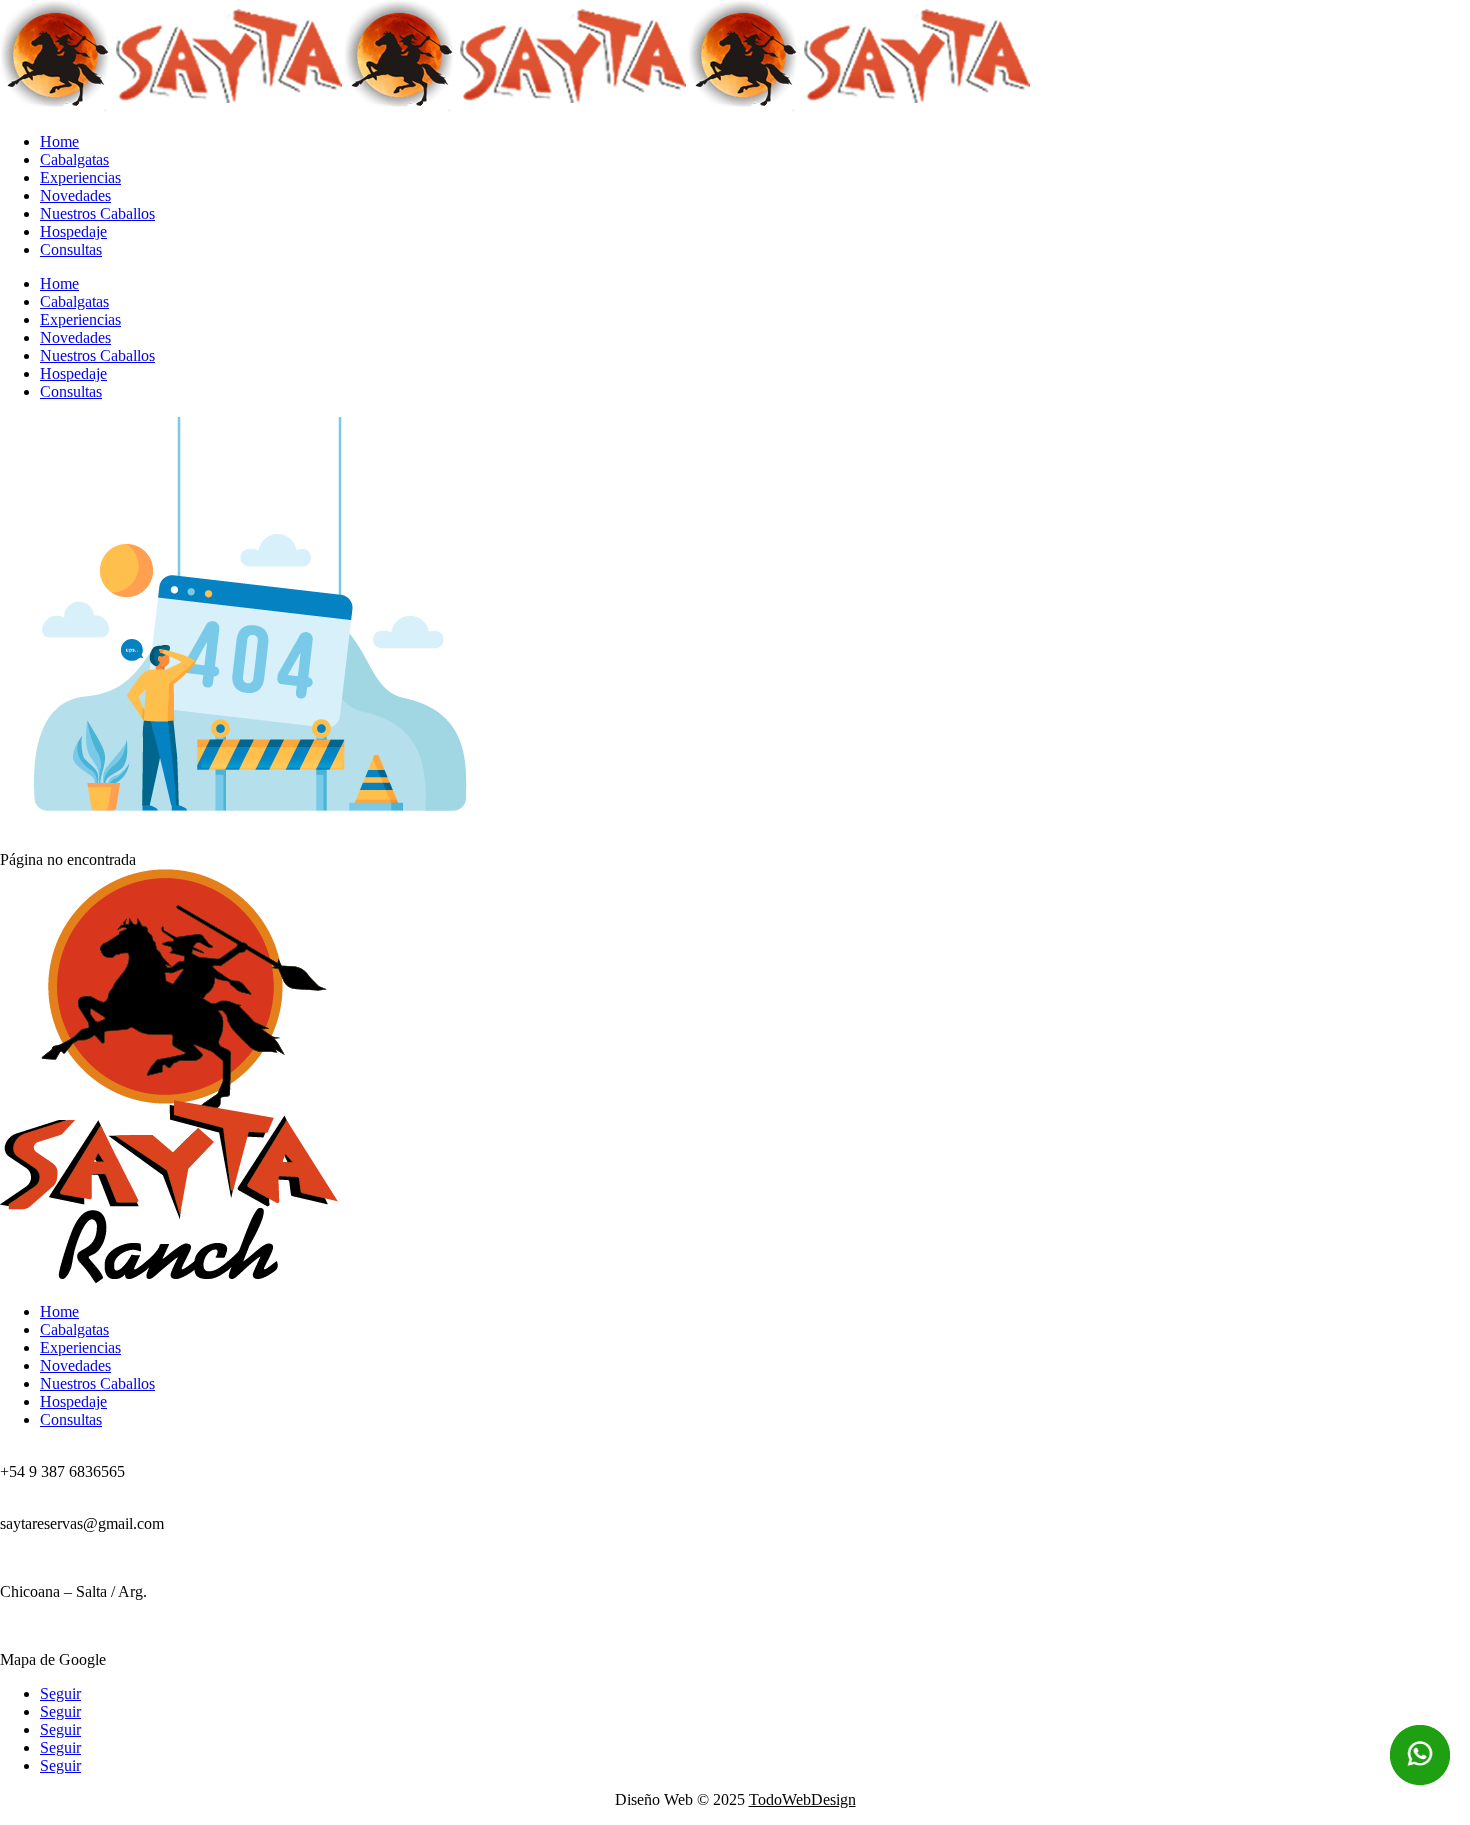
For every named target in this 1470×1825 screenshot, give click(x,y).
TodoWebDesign (802, 1799)
